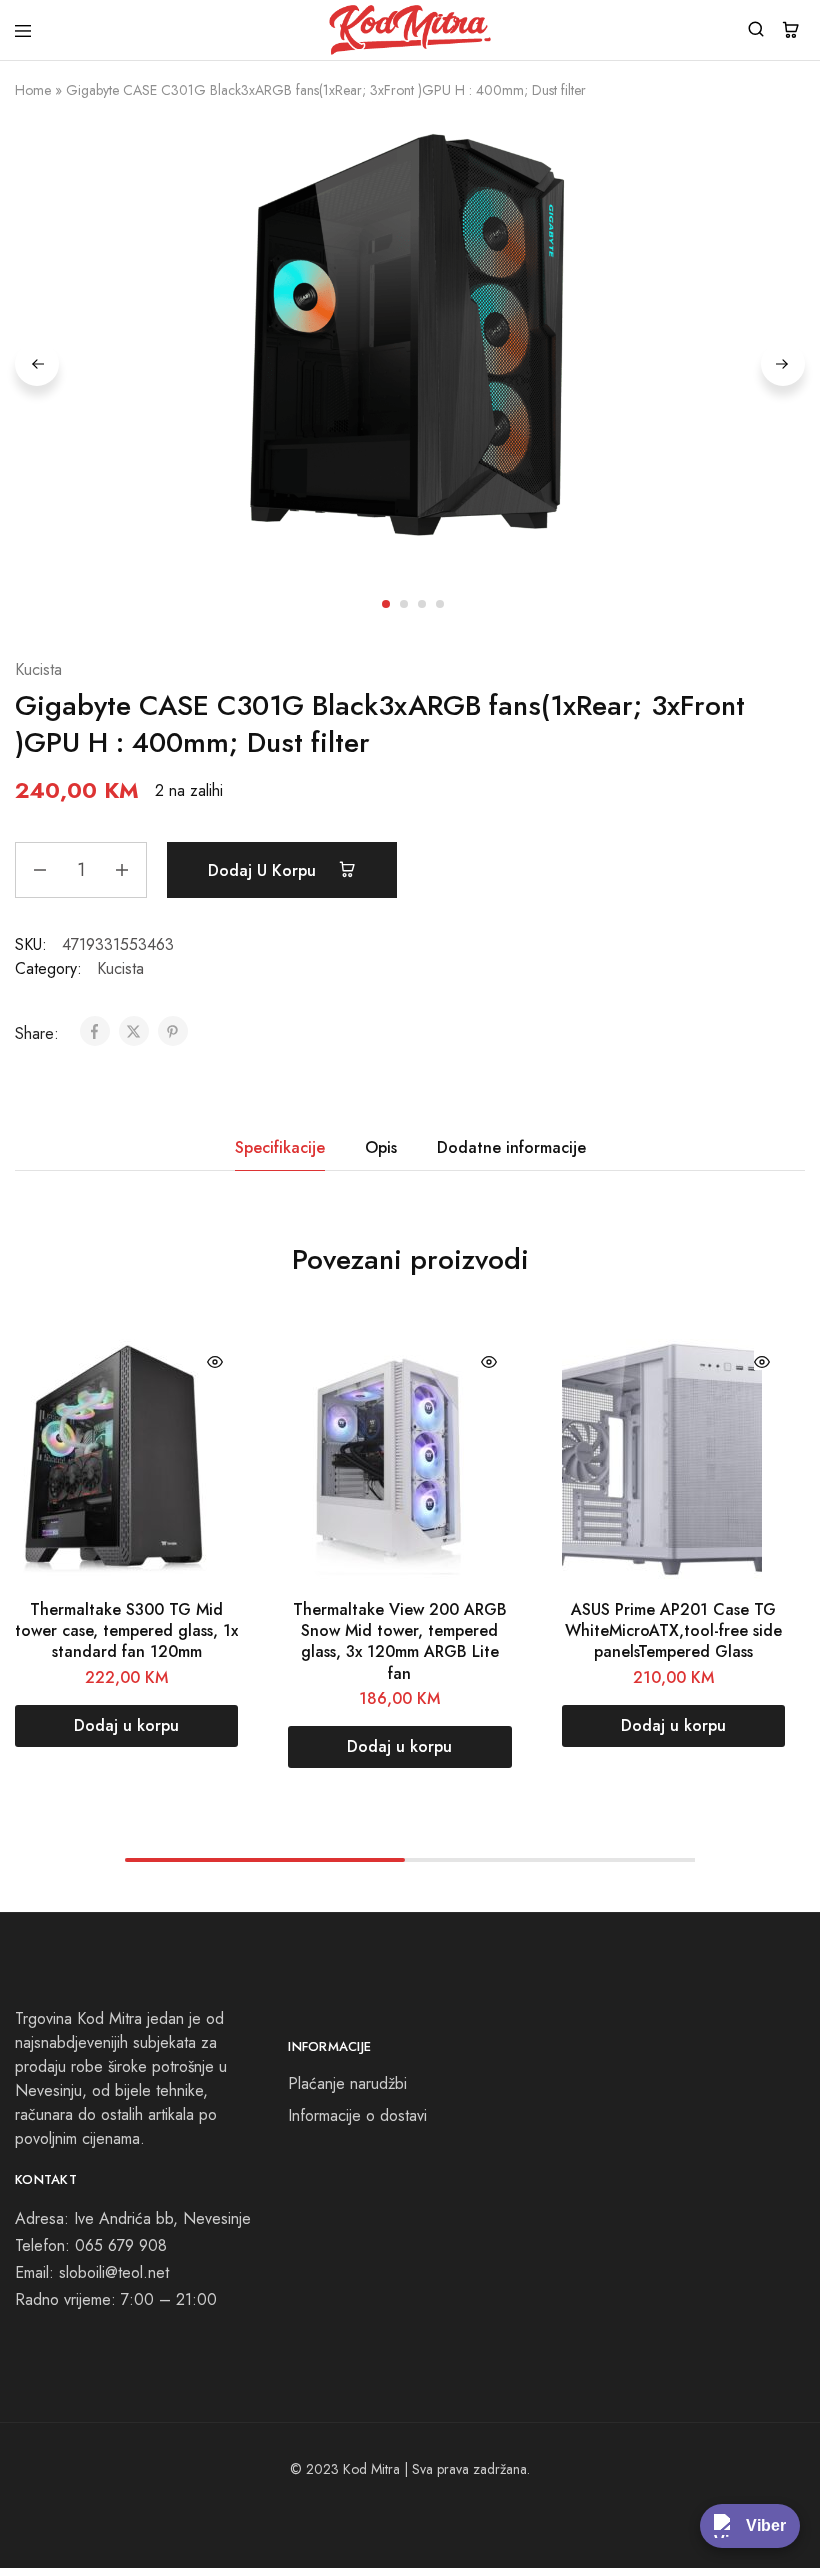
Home (33, 90)
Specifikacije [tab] (280, 1147)
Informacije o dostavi (357, 2115)
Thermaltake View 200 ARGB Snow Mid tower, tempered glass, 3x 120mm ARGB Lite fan (400, 1641)
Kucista (38, 669)
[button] (126, 1726)
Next (783, 364)
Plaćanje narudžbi (347, 2083)
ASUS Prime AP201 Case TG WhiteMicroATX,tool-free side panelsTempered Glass (673, 1631)
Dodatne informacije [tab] (511, 1147)
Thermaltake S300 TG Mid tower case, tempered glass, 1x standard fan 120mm (126, 1631)
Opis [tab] (381, 1147)
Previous (37, 364)
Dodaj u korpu (264, 870)
